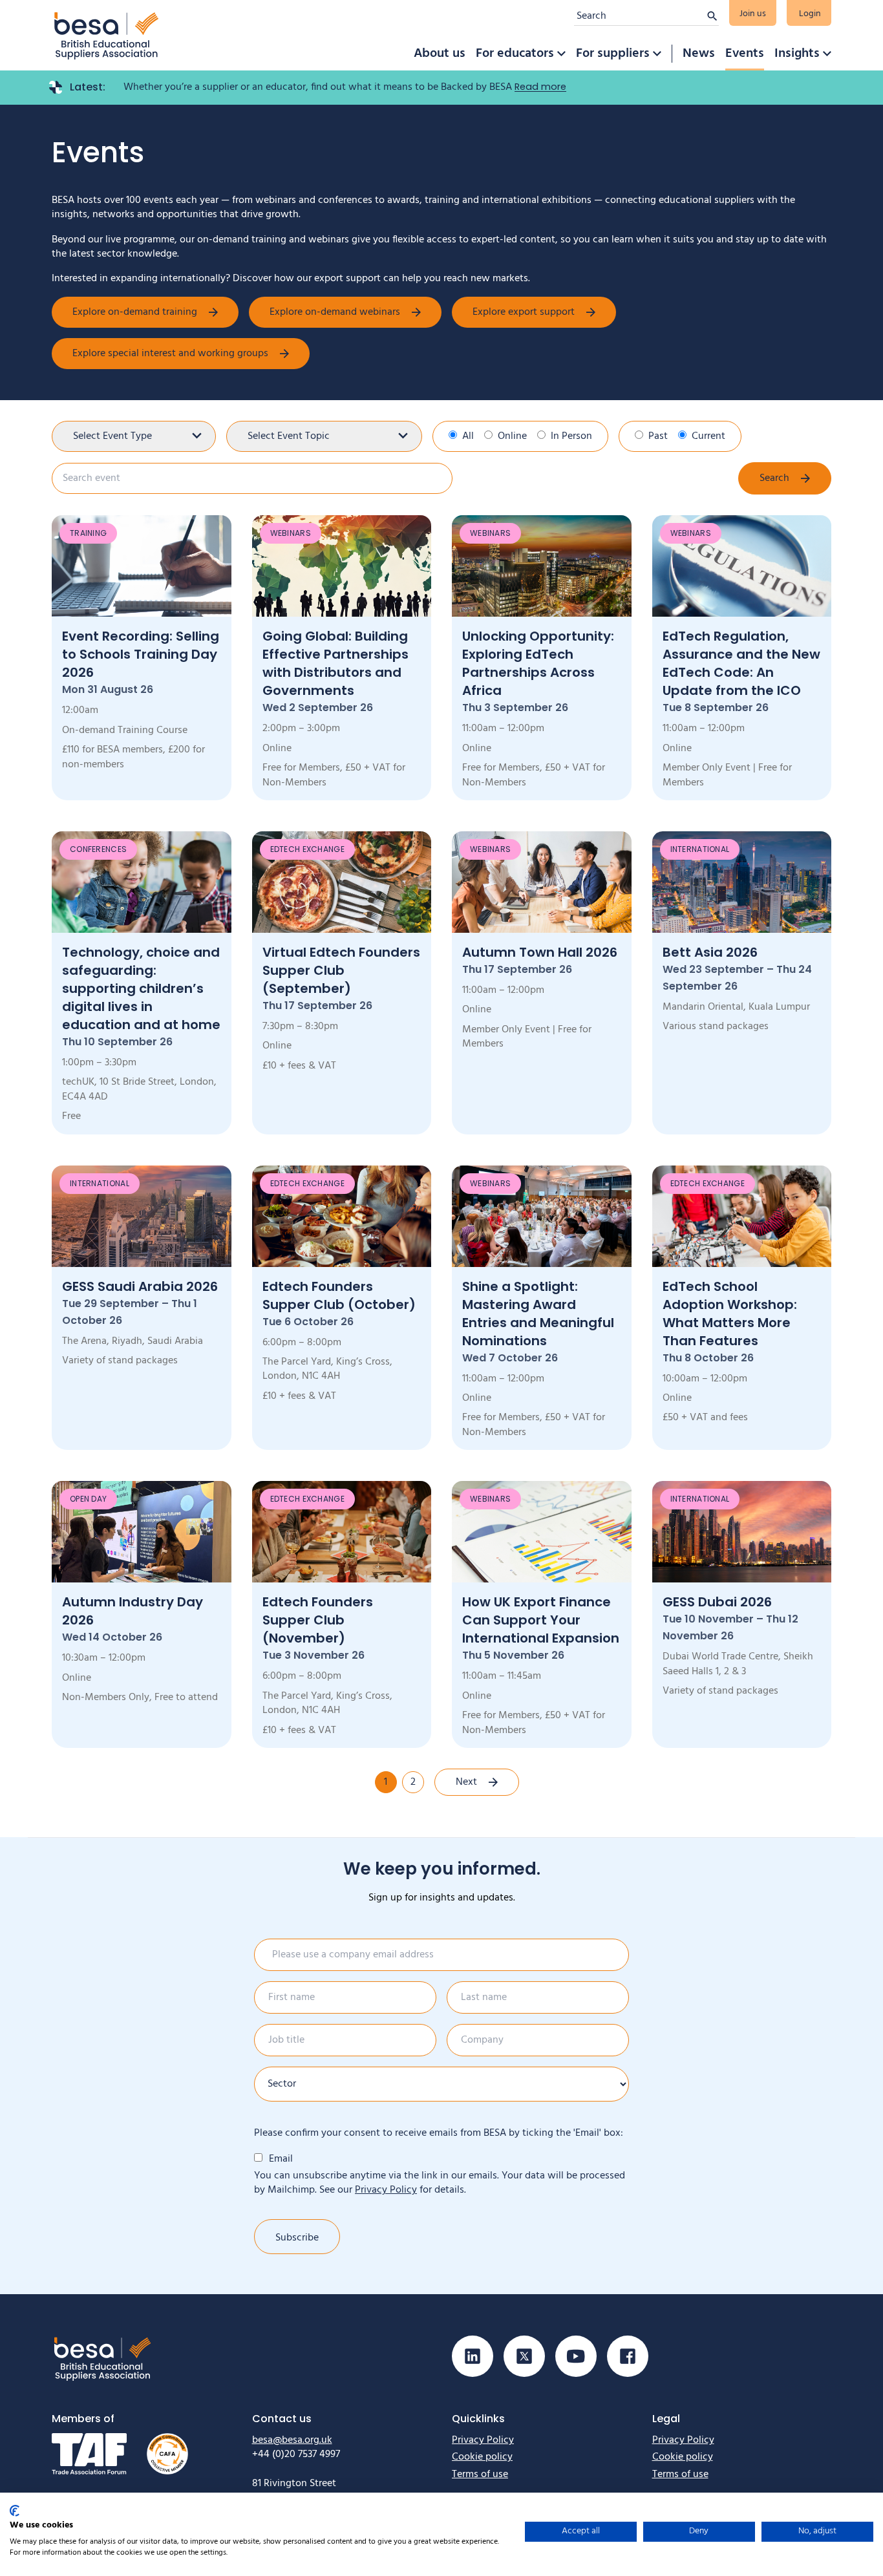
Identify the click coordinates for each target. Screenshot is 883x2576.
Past (658, 436)
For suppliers (613, 54)
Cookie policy (482, 2457)
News (699, 54)
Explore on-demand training (135, 312)
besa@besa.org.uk (292, 2440)
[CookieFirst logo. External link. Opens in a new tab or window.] (15, 2511)
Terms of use (480, 2475)
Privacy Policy (386, 2190)
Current (708, 436)
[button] (561, 54)
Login (810, 14)
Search (774, 478)
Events (745, 54)
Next (466, 1782)
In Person (571, 436)
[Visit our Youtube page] (576, 2356)
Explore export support (524, 312)
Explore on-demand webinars (335, 312)
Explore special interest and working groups (170, 354)
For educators (515, 54)
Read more (540, 87)
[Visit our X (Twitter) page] (524, 2356)
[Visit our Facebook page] (628, 2356)
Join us (753, 14)
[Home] (107, 35)
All (468, 436)
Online (512, 436)
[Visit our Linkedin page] (473, 2356)
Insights (797, 54)
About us (440, 54)
